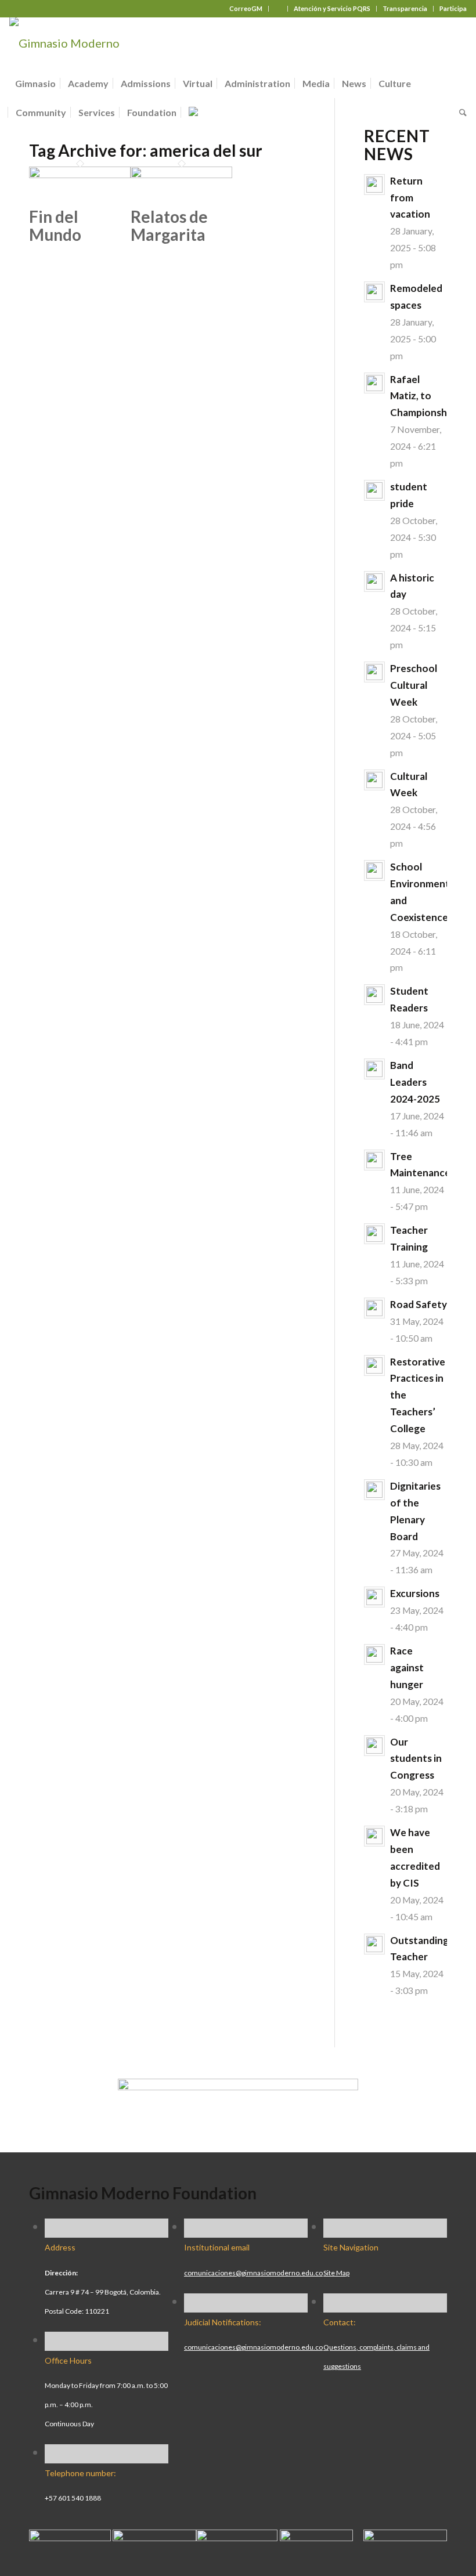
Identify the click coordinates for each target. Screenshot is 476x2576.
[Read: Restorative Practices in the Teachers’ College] (374, 1365)
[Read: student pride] (374, 490)
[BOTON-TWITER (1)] (316, 2537)
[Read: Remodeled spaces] (374, 292)
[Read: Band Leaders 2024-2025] (374, 1069)
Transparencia (405, 8)
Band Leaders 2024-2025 (415, 1082)
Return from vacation (410, 198)
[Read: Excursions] (374, 1597)
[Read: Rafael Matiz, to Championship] (374, 383)
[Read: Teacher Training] (374, 1234)
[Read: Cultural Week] (374, 780)
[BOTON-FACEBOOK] (70, 2537)
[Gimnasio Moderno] (64, 43)
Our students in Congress (416, 1759)
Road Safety (419, 1304)
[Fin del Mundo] (80, 174)
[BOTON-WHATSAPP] (405, 2537)
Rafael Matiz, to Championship (423, 396)
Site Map (336, 2273)
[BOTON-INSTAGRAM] (154, 2537)
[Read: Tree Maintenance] (374, 1160)
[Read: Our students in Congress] (374, 1746)
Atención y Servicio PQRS (332, 8)
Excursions (415, 1593)
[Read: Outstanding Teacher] (374, 1944)
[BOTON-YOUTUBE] (237, 2537)
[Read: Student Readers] (374, 995)
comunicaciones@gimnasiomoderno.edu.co (253, 2273)
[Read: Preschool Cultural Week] (374, 672)
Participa (453, 8)
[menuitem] (246, 9)
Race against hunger (407, 1668)
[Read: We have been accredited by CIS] (374, 1836)
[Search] (460, 113)
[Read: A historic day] (374, 581)
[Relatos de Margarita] (181, 174)
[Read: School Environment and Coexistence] (374, 870)
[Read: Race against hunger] (374, 1654)
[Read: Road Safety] (374, 1308)
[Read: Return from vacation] (374, 185)
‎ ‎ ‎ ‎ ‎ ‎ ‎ (278, 8)
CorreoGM (246, 8)
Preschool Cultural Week (414, 685)
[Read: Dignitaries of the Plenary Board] (374, 1490)
